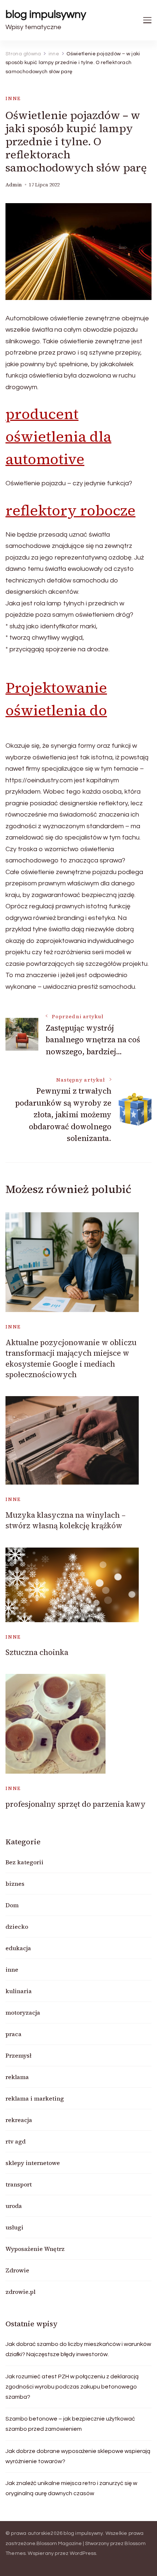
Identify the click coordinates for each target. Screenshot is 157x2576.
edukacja (18, 1948)
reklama (17, 2077)
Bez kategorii (24, 1862)
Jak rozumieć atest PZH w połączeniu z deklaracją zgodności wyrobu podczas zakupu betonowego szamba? (72, 2387)
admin (14, 185)
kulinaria (19, 1991)
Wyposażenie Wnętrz (35, 2249)
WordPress (83, 2553)
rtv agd (16, 2141)
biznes (15, 1884)
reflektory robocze (70, 510)
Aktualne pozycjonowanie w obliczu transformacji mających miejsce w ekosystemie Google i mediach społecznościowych (71, 1358)
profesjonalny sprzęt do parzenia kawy (76, 1804)
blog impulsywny (46, 14)
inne (13, 98)
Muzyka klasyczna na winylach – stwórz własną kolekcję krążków (66, 1520)
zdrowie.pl (20, 2292)
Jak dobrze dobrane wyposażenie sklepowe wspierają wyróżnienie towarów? (78, 2456)
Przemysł (18, 2055)
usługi (14, 2227)
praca (14, 2034)
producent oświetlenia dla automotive (58, 436)
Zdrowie (17, 2270)
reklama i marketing (35, 2098)
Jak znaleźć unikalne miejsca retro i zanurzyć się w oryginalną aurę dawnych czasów (71, 2488)
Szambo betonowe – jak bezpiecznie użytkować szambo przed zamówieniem (70, 2424)
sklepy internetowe (33, 2163)
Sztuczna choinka (37, 1652)
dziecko (17, 1927)
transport (19, 2184)
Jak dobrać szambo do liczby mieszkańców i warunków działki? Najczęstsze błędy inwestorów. (78, 2349)
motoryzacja (23, 2012)
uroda (14, 2206)
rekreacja (19, 2120)
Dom (12, 1905)
